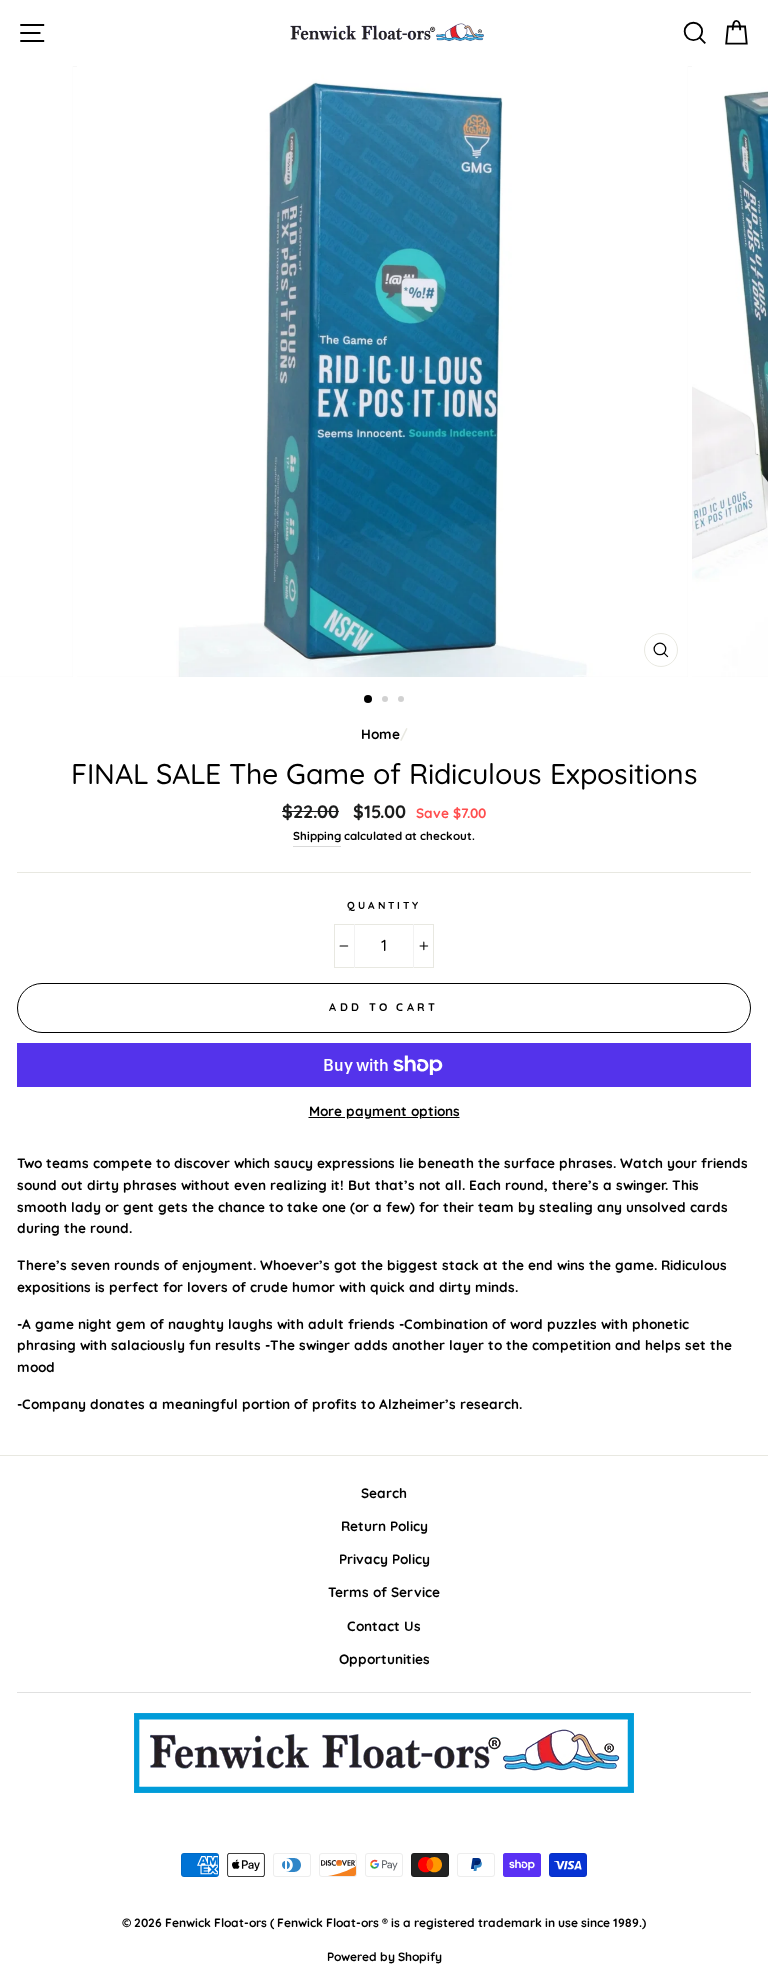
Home (380, 733)
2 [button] (387, 701)
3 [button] (403, 701)
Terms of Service (384, 1591)
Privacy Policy (384, 1558)
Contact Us (384, 1625)
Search (384, 1492)
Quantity (384, 905)
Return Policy (384, 1525)
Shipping (317, 835)
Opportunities (384, 1658)
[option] (384, 371)
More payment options (384, 1110)
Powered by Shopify (384, 1956)
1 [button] (369, 700)
